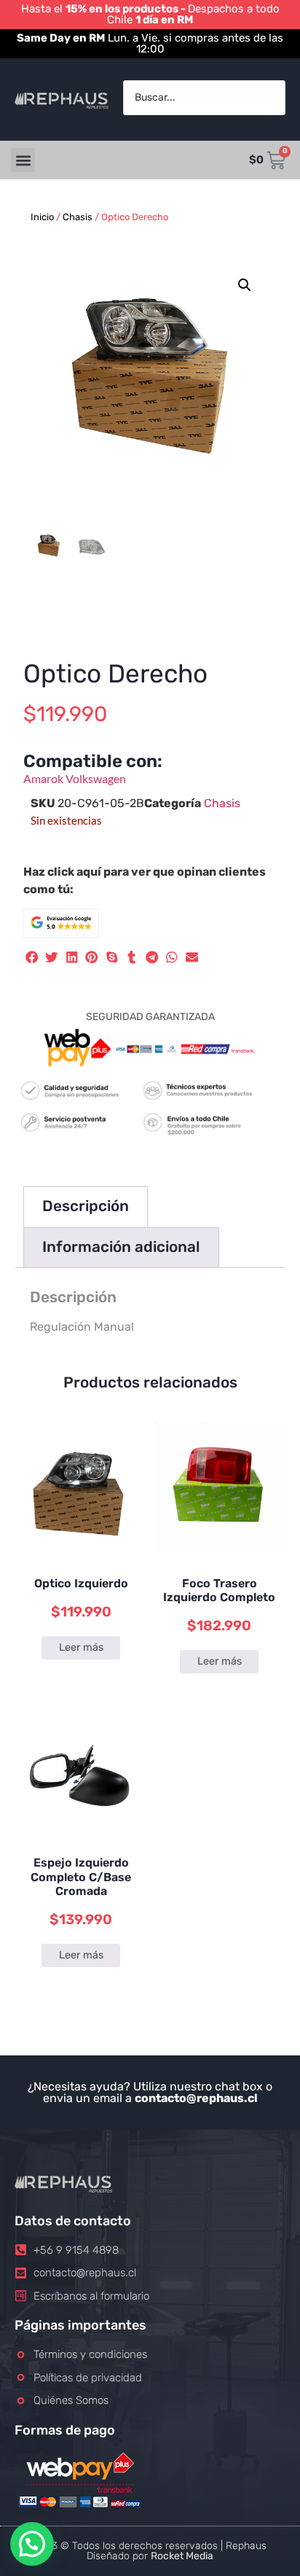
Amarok (44, 778)
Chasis (78, 217)
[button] (23, 160)
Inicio (42, 217)
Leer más (81, 1647)
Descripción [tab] (86, 1206)
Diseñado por (150, 2556)
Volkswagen (96, 778)
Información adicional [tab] (121, 1247)
